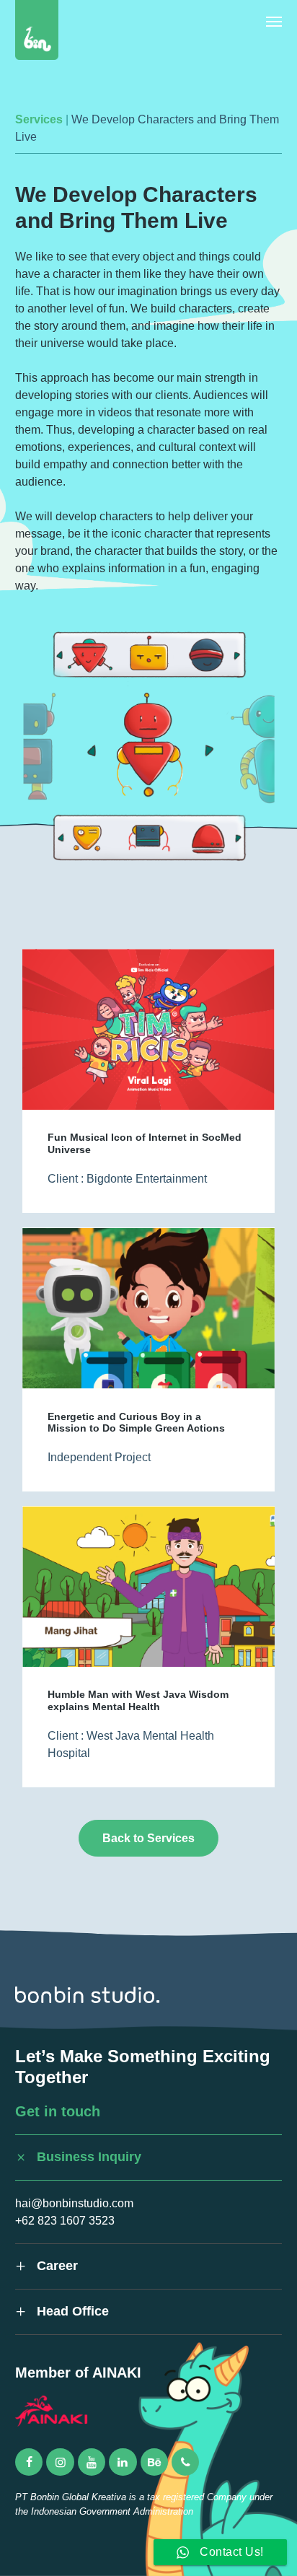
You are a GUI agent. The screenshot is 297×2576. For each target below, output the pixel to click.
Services (39, 119)
